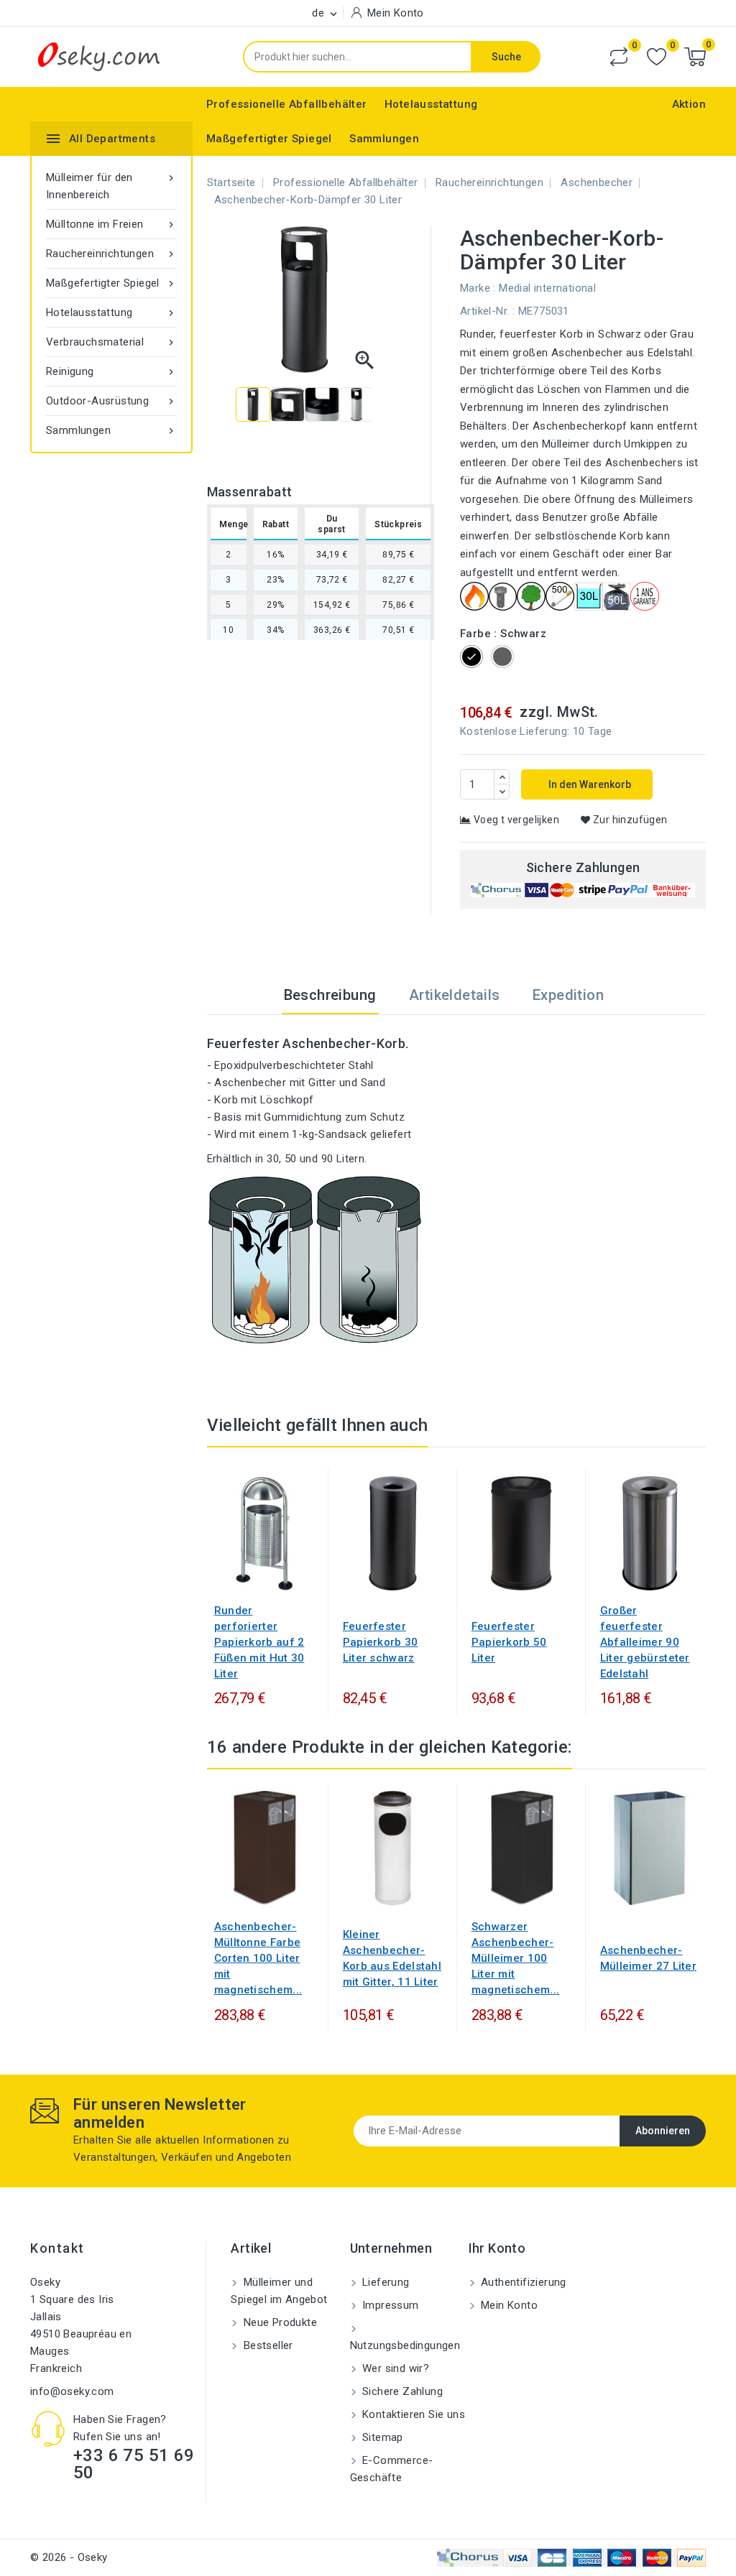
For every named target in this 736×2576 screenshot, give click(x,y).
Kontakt (57, 2248)
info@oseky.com (72, 2391)
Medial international (547, 288)
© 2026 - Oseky (69, 2557)
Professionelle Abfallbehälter (287, 104)
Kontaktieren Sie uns (412, 2414)
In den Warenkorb (589, 784)
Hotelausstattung (431, 104)
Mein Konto (508, 2305)
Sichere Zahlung (401, 2391)
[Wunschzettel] (657, 57)
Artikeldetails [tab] (455, 995)
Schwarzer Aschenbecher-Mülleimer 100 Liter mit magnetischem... (516, 1958)
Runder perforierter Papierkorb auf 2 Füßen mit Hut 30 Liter (259, 1642)
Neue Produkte (279, 2322)
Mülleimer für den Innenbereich (111, 186)
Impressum (389, 2305)
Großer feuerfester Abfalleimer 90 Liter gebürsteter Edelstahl (645, 1642)
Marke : (478, 288)
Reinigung (111, 371)
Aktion (689, 104)
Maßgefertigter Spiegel (269, 139)
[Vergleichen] (619, 57)
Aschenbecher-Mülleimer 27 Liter (648, 1958)
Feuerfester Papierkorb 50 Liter (509, 1642)
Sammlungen (384, 139)
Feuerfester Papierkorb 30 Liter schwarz (381, 1642)
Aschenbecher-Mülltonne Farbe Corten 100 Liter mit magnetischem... (258, 1958)
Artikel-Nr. (484, 311)
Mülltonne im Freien (111, 224)
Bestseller (266, 2345)
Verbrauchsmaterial (111, 342)
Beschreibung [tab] (330, 995)
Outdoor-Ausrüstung (111, 401)
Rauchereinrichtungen (111, 254)
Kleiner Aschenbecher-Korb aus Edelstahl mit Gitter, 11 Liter (392, 1958)
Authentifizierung (522, 2282)
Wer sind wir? (395, 2368)
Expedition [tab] (568, 995)
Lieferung (385, 2282)
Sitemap (381, 2437)
